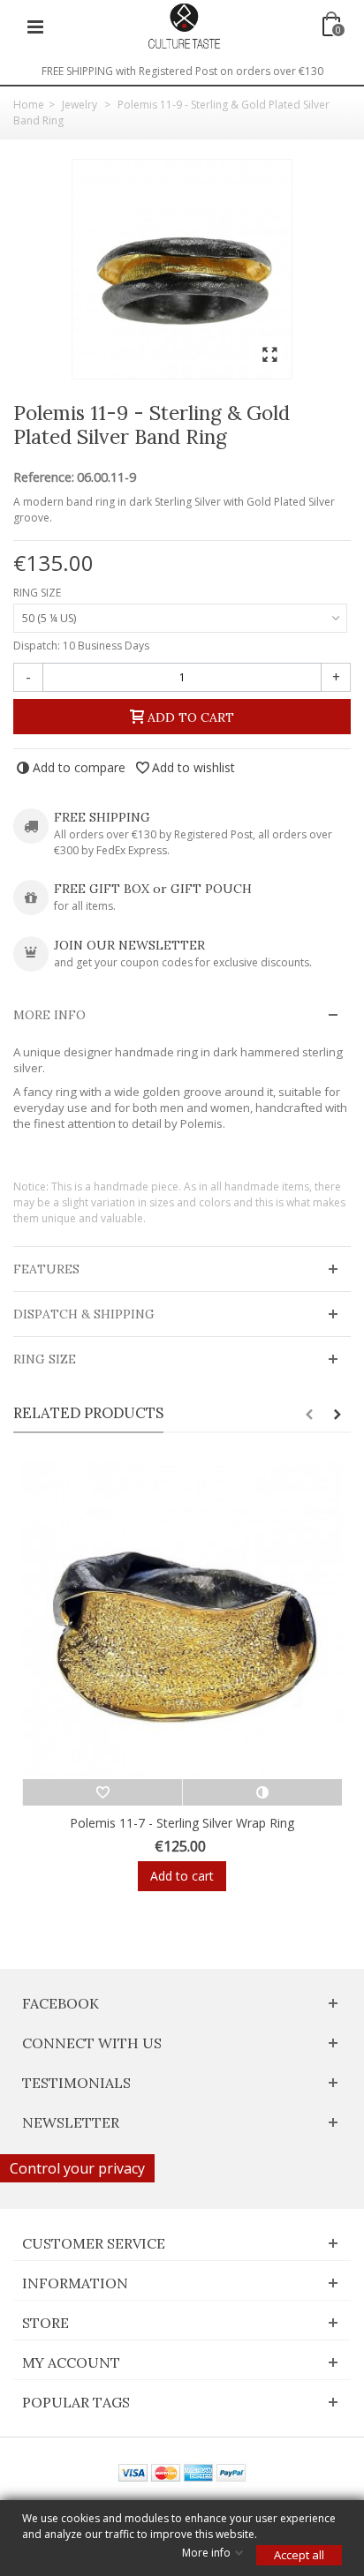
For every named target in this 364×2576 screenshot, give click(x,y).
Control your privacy (77, 2168)
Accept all (299, 2555)
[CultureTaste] (184, 25)
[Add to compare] (262, 1792)
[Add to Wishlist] (102, 1792)
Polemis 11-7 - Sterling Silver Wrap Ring (182, 1823)
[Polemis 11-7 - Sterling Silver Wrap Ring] (182, 1619)
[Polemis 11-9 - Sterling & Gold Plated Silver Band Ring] (182, 269)
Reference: (44, 477)
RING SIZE (38, 593)
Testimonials (76, 2083)
